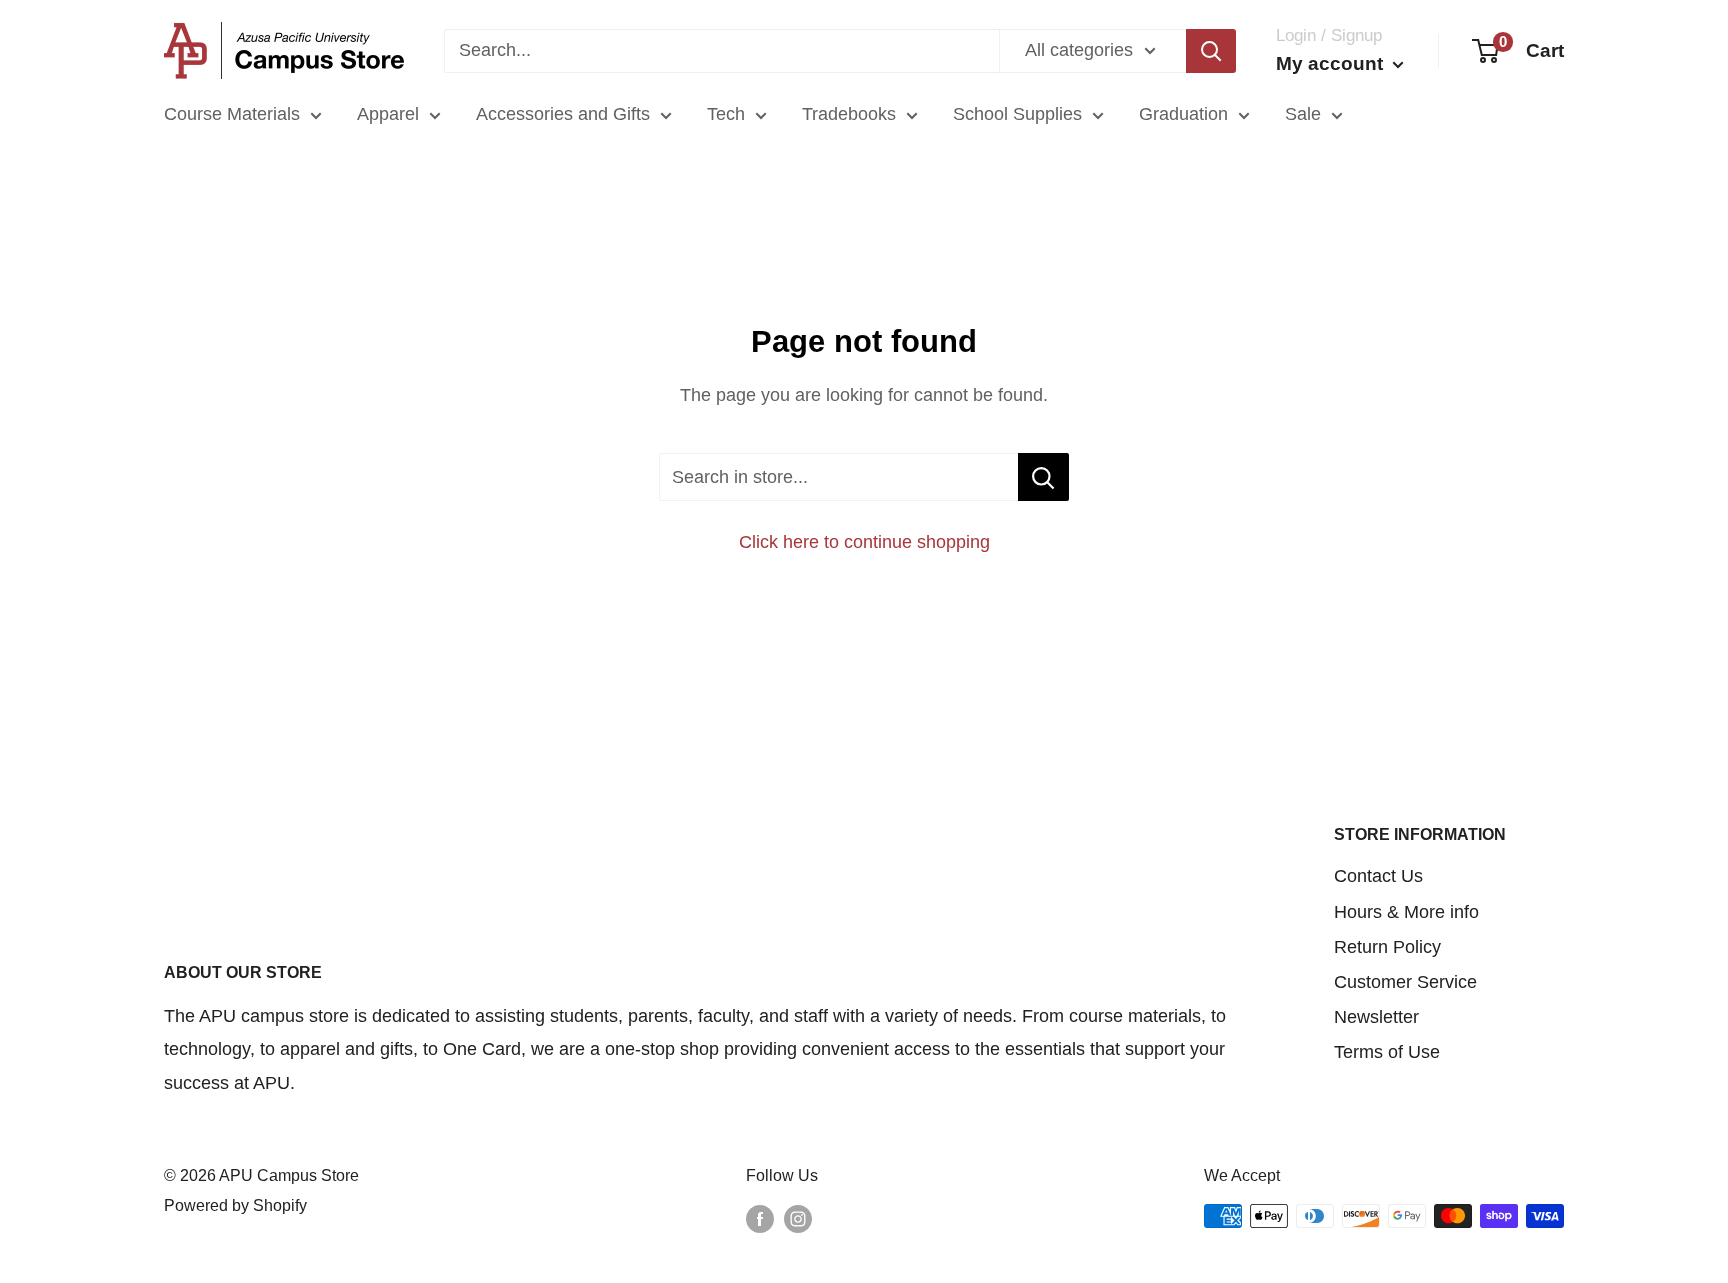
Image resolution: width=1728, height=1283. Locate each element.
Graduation (1183, 114)
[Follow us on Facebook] (760, 1219)
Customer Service (1405, 982)
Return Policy (1387, 947)
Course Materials (232, 114)
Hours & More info (1406, 912)
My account (1332, 63)
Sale (1303, 114)
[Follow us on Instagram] (798, 1219)
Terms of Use (1387, 1052)
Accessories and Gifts (563, 114)
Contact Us (1378, 876)
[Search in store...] (1043, 477)
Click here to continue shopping (864, 542)
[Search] (1211, 51)
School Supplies (1017, 114)
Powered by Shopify (235, 1205)
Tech (726, 114)
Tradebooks (849, 114)
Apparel (388, 114)
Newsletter (1376, 1017)
